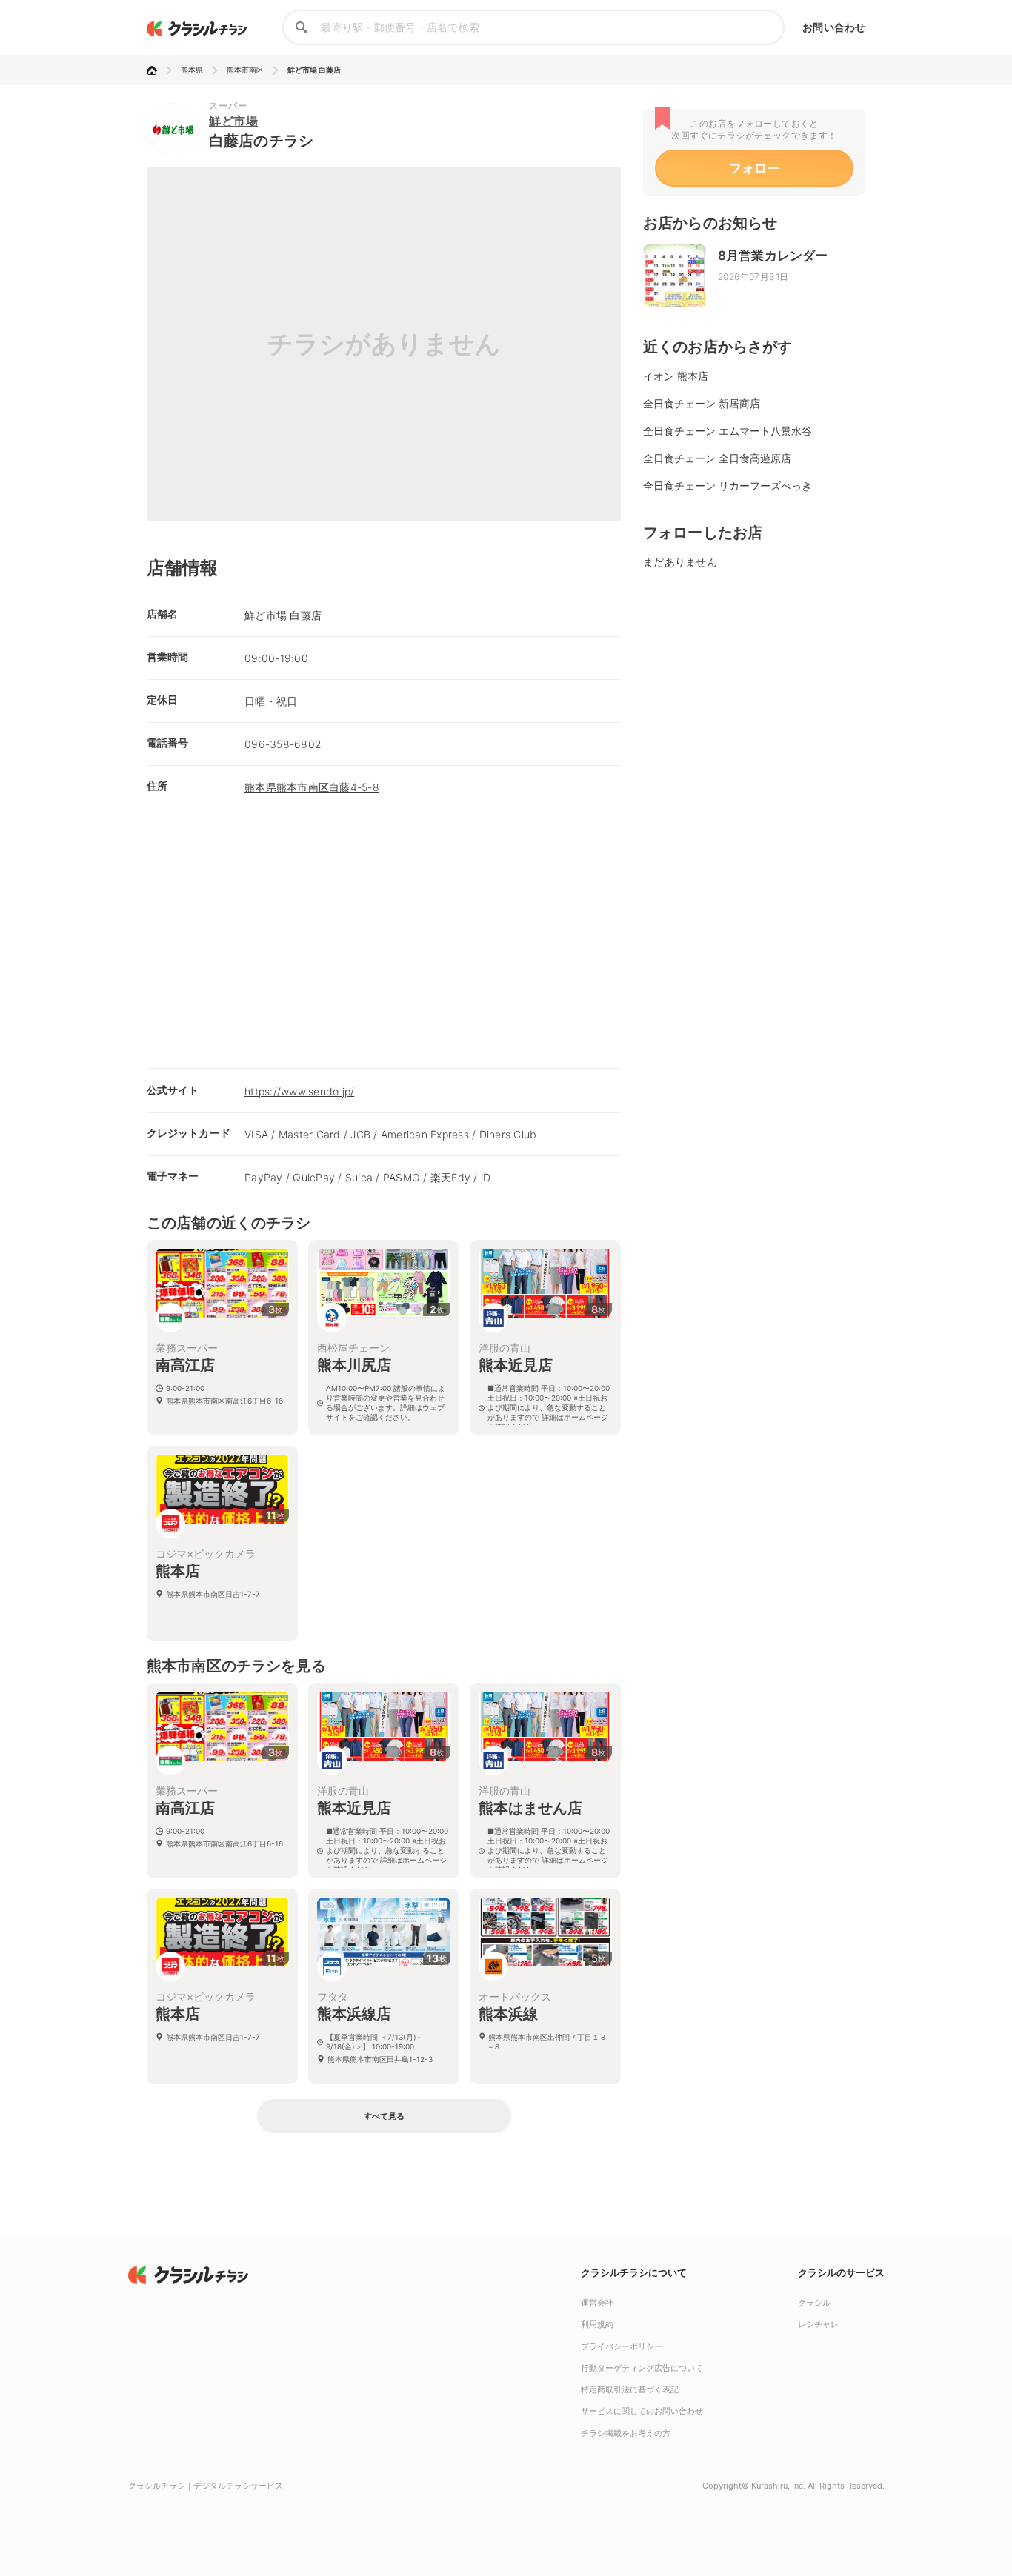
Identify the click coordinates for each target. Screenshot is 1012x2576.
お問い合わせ (834, 27)
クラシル (814, 2303)
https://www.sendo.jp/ (299, 1091)
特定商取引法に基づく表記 (630, 2389)
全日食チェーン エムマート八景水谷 (728, 431)
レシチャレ (818, 2324)
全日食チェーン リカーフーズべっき (728, 485)
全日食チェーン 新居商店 (702, 403)
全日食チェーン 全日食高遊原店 (717, 458)
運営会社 (597, 2303)
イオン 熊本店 (676, 376)
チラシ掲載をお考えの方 (626, 2433)
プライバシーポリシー (622, 2346)
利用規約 (597, 2324)
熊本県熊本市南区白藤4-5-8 (312, 787)
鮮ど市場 (233, 121)
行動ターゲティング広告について (642, 2368)
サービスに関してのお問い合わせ (642, 2411)
